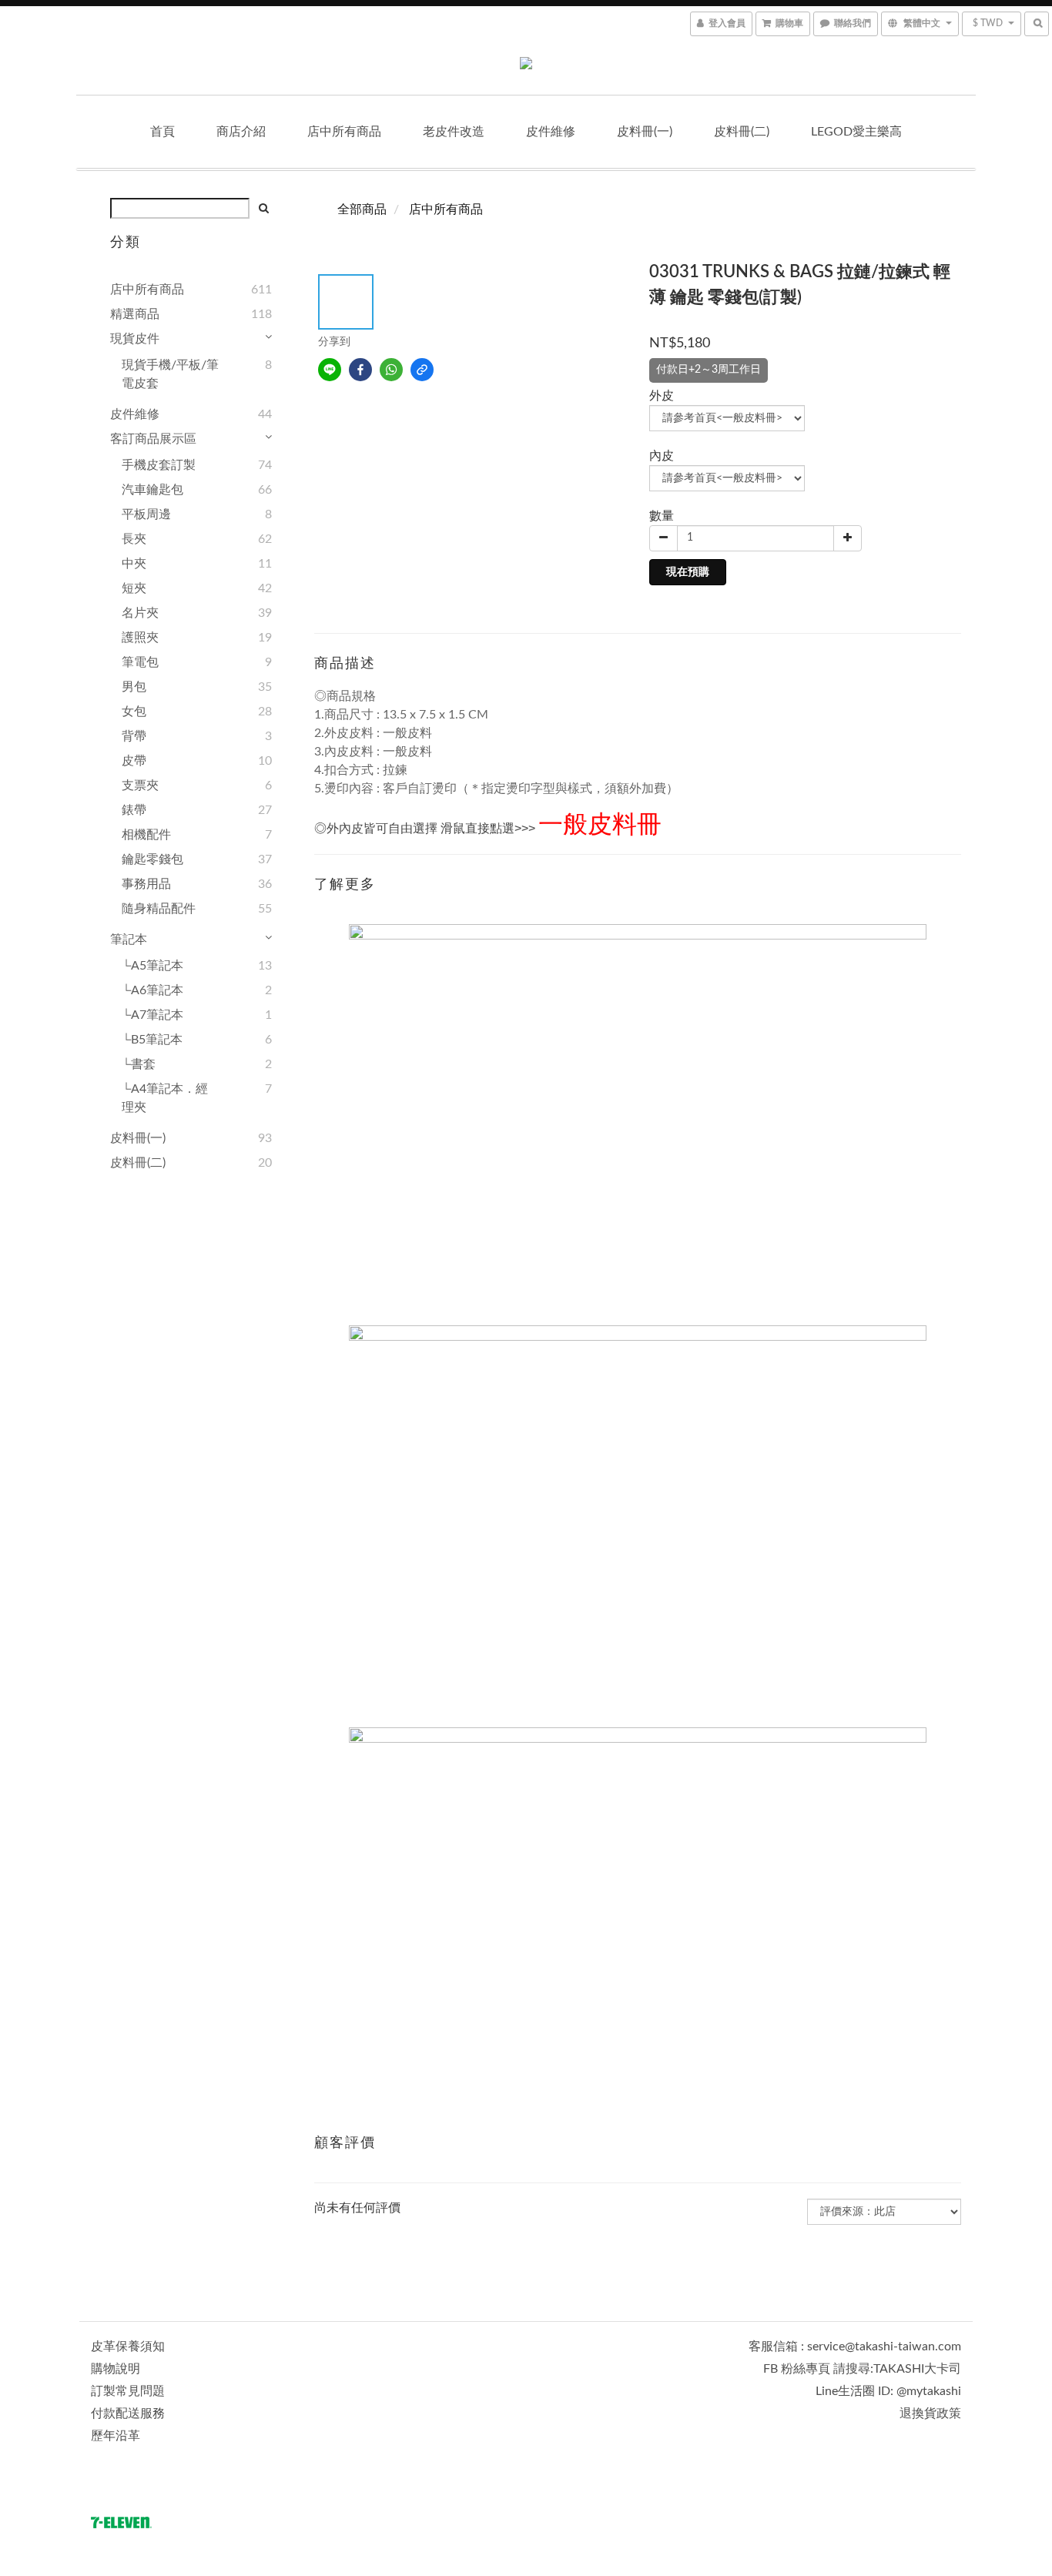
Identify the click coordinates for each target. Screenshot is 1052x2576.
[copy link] (422, 370)
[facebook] (360, 370)
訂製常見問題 (128, 2391)
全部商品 (362, 209)
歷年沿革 (116, 2436)
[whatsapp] (391, 370)
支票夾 (140, 786)
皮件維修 (551, 132)
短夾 (134, 588)
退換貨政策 (930, 2414)
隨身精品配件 (159, 909)
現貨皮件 (135, 339)
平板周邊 (146, 514)
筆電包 (140, 662)
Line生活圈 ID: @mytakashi (888, 2391)
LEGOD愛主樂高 (856, 132)
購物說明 (116, 2369)
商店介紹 (241, 132)
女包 (134, 712)
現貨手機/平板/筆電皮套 (170, 374)
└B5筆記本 (152, 1040)
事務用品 (146, 884)
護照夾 (140, 638)
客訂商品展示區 (153, 439)
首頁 (162, 132)
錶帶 (134, 810)
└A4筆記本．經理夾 (165, 1098)
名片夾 (140, 613)
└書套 (139, 1064)
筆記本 (129, 940)
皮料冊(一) (645, 132)
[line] (330, 370)
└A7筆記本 (152, 1015)
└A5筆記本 (152, 966)
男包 (134, 687)
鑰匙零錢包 (152, 859)
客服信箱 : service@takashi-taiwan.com (855, 2347)
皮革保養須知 (128, 2347)
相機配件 (146, 835)
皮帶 (134, 761)
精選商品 (135, 314)
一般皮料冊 (600, 825)
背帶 (134, 736)
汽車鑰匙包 (152, 490)
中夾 (134, 564)
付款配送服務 (128, 2414)
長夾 (134, 539)
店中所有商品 (344, 132)
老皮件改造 (454, 132)
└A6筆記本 (152, 990)
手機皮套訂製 (159, 465)
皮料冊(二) (742, 132)
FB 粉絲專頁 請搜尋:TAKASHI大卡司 (862, 2369)
